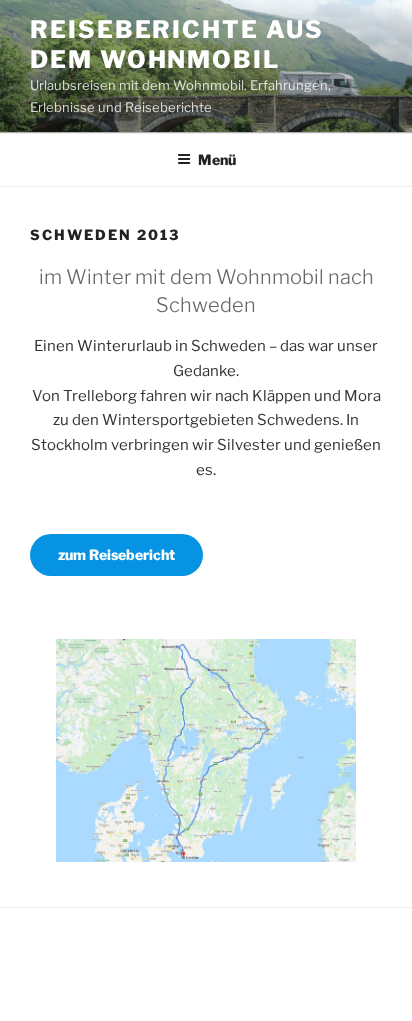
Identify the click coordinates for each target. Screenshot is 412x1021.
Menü (217, 159)
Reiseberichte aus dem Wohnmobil (177, 44)
